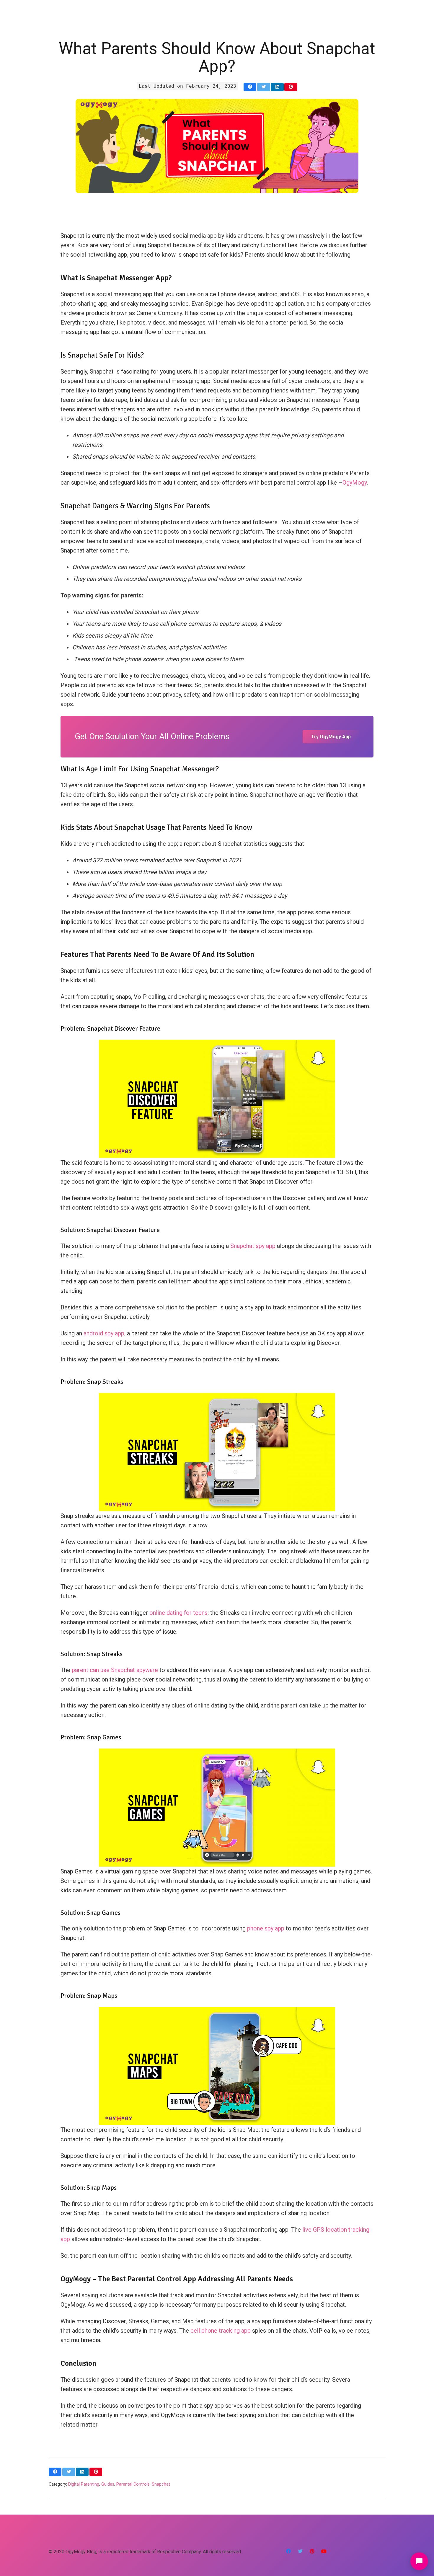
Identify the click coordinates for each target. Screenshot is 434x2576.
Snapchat (161, 2484)
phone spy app (266, 1928)
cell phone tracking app (220, 2331)
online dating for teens (178, 1613)
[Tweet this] (263, 87)
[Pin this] (291, 87)
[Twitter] (300, 2551)
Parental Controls (133, 2484)
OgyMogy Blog (81, 2552)
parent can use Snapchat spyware (116, 1670)
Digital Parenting (84, 2484)
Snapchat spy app (253, 1246)
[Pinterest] (312, 2551)
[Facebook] (288, 2551)
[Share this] (250, 87)
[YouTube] (324, 2551)
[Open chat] (419, 2561)
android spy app (104, 1333)
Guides (108, 2484)
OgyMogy (355, 483)
